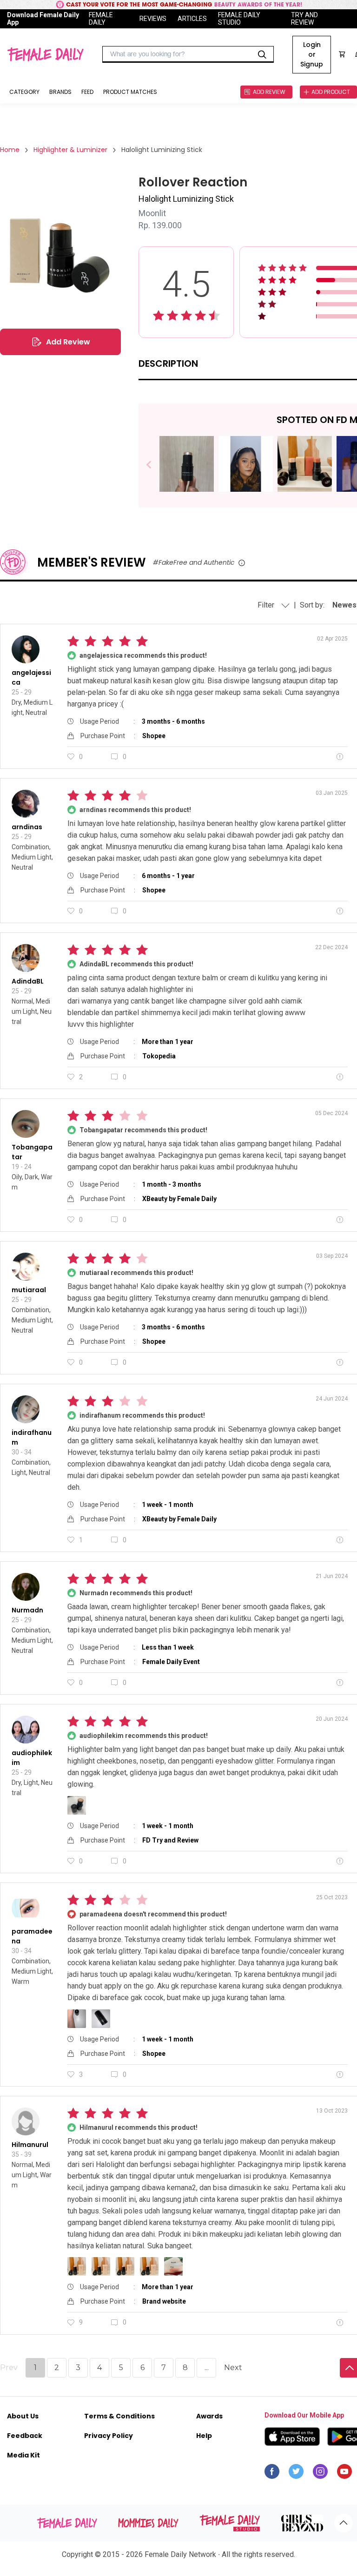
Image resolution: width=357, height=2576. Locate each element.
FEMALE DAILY (101, 19)
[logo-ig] (320, 2474)
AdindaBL (28, 981)
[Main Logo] (45, 54)
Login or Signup (312, 54)
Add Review (68, 342)
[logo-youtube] (344, 2474)
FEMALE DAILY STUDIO (239, 19)
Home (10, 150)
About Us (23, 2416)
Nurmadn (27, 1610)
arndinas (27, 827)
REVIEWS (153, 19)
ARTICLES (192, 19)
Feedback (25, 2436)
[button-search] (262, 54)
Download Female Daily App (43, 19)
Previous (155, 465)
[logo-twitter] (296, 2474)
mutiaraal (29, 1290)
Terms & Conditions (119, 2416)
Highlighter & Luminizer (70, 150)
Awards (209, 2416)
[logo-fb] (272, 2474)
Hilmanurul (30, 2145)
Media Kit (23, 2455)
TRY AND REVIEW (304, 19)
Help (204, 2436)
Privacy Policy (109, 2436)
